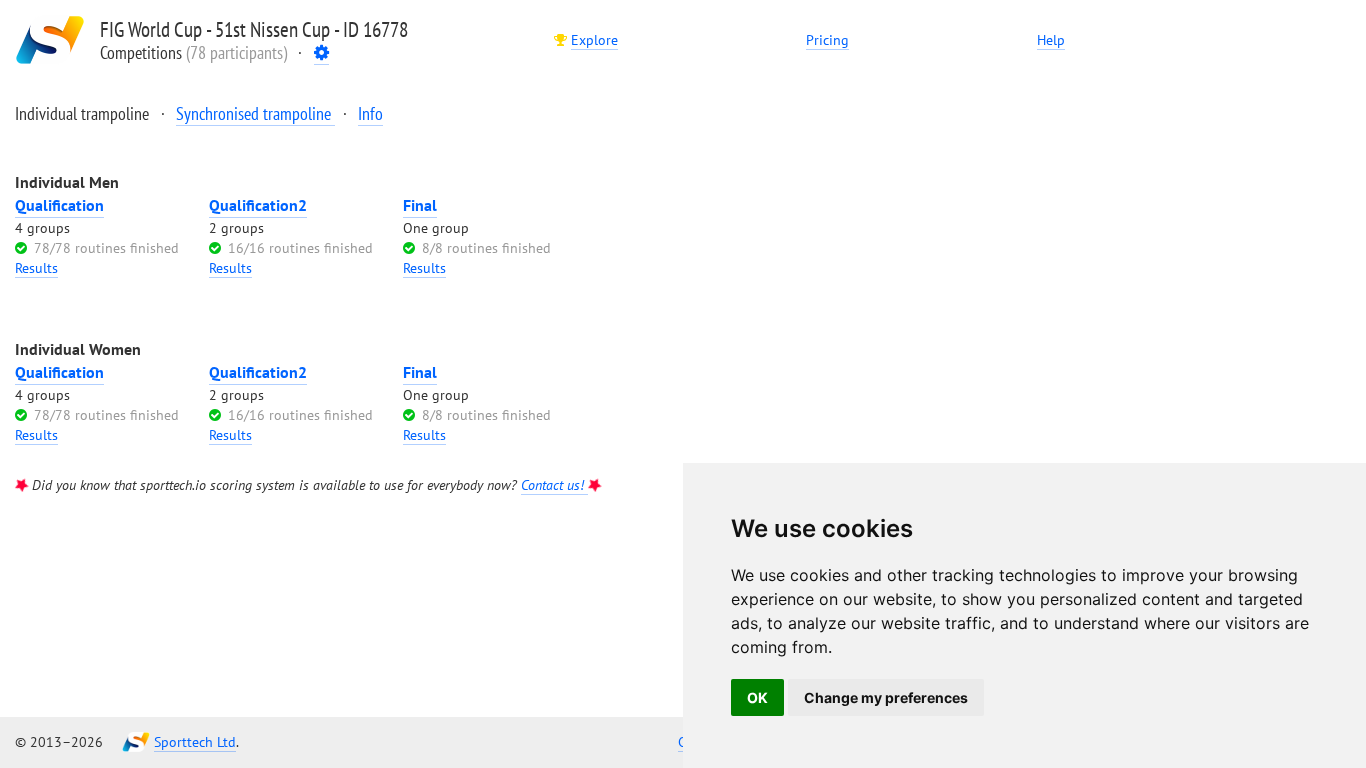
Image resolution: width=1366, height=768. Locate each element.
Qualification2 (258, 205)
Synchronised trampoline (255, 113)
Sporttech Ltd (195, 742)
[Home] (50, 40)
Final (420, 205)
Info (370, 113)
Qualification (59, 205)
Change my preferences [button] (886, 697)
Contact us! (554, 485)
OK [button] (757, 697)
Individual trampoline (84, 113)
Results (36, 268)
